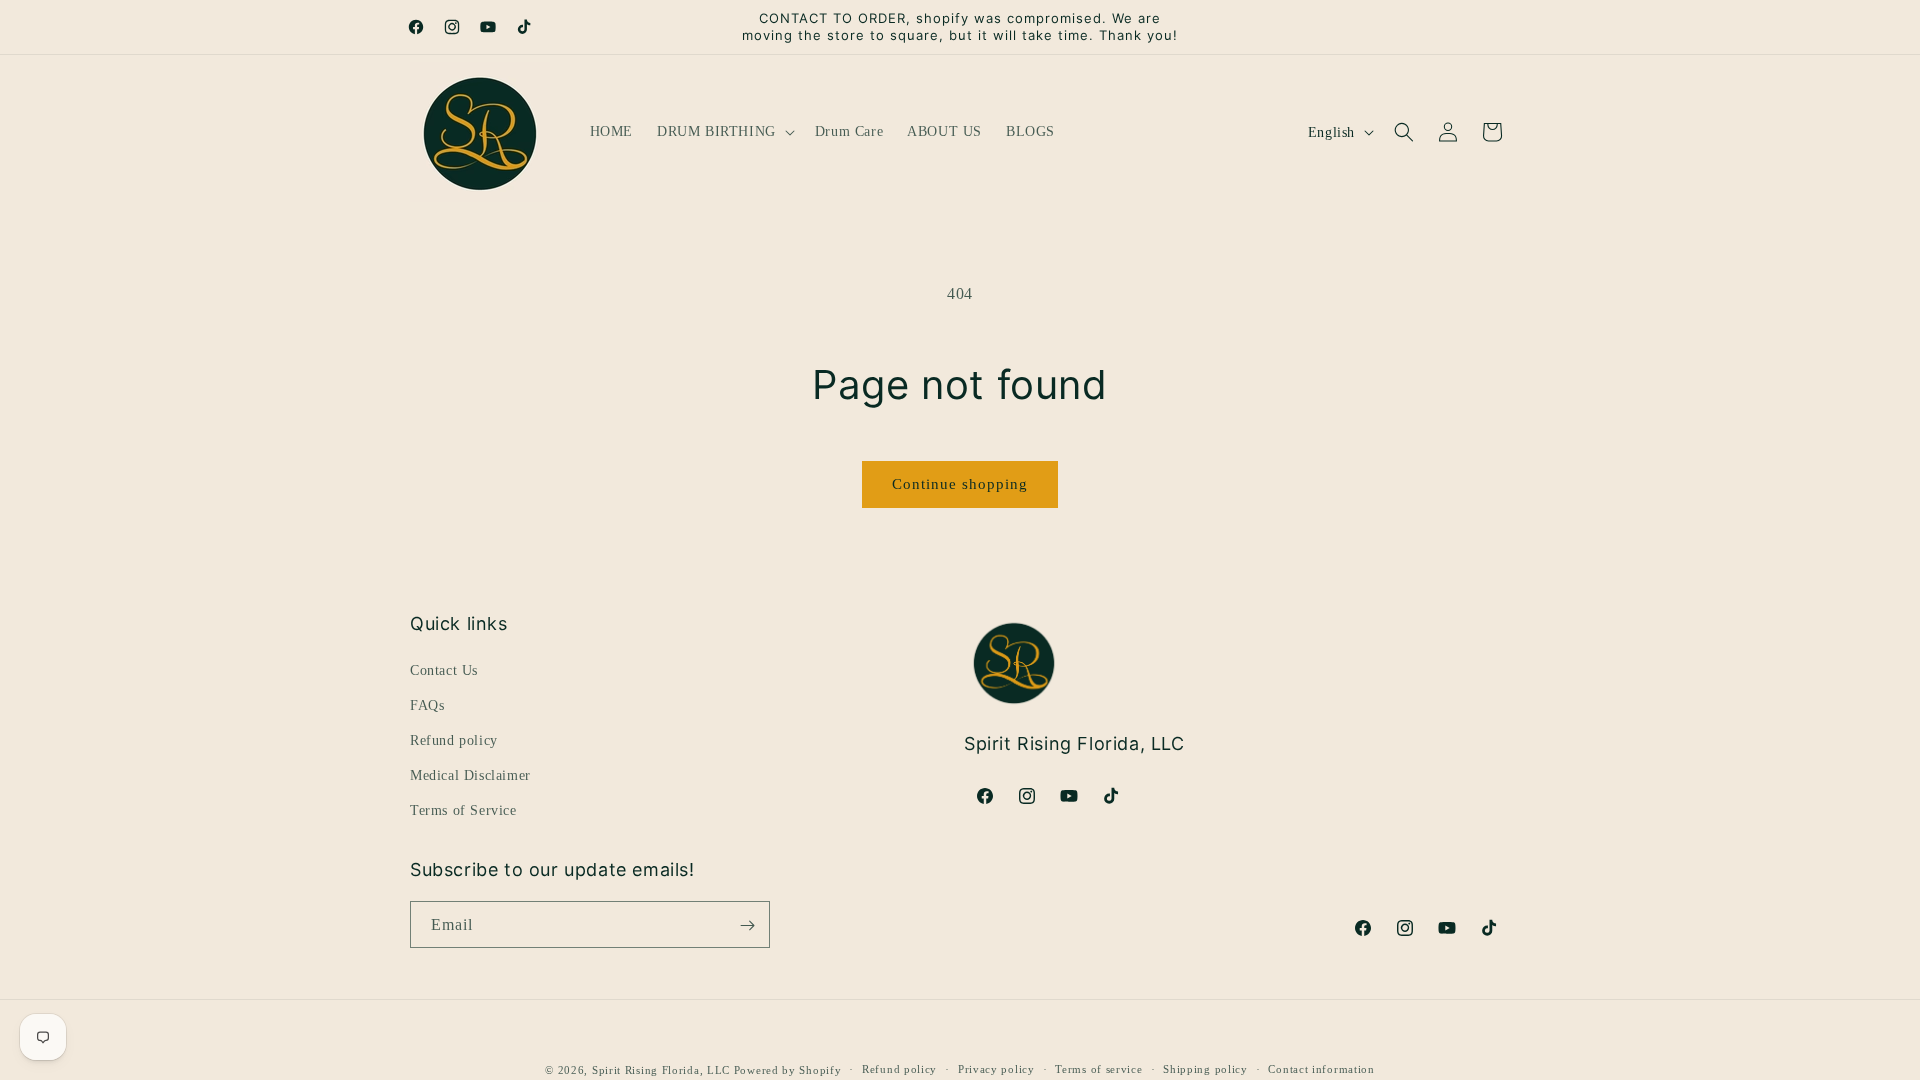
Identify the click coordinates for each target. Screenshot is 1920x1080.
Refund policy (454, 740)
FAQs (427, 704)
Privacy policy (996, 1069)
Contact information (1321, 1069)
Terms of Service (463, 810)
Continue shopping (960, 484)
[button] (724, 132)
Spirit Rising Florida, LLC (661, 1070)
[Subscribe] (747, 925)
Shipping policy (1205, 1069)
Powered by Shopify (788, 1070)
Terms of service (1098, 1069)
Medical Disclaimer (470, 775)
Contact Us (444, 669)
